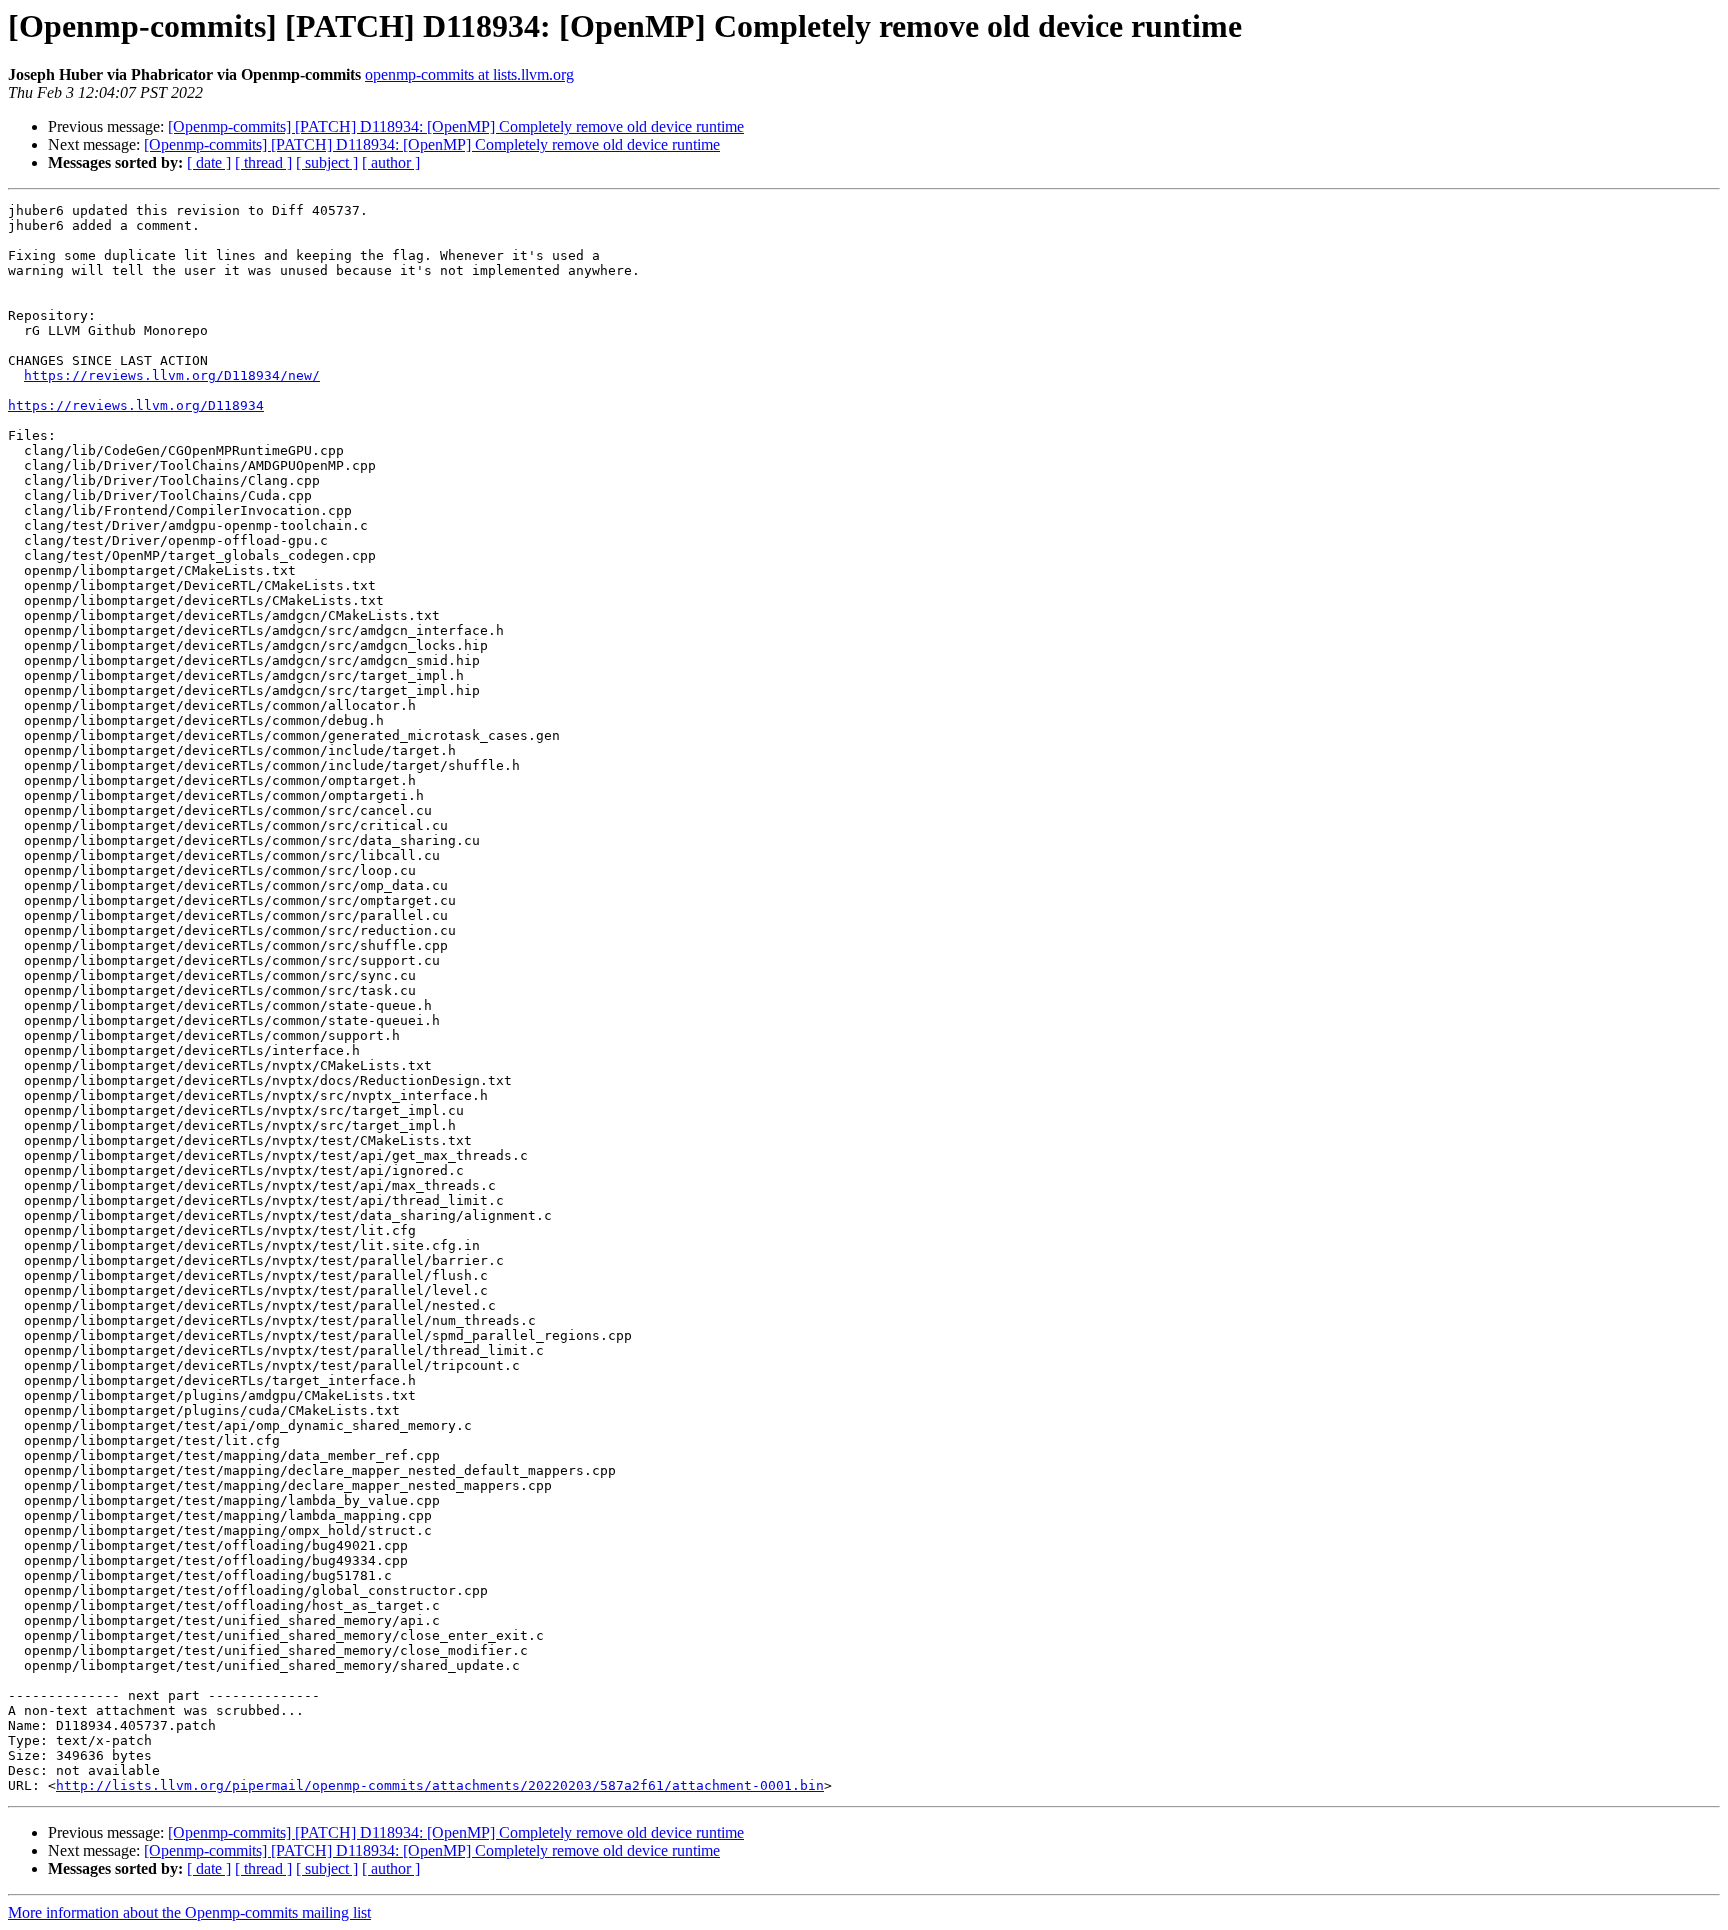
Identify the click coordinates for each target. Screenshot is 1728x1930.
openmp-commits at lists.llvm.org (469, 74)
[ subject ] (327, 162)
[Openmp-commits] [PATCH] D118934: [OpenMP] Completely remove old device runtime (456, 126)
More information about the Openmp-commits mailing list (189, 1912)
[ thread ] (263, 162)
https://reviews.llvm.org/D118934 (136, 405)
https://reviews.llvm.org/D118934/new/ (172, 375)
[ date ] (209, 162)
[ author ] (391, 162)
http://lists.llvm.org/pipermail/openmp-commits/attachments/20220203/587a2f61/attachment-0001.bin (440, 1785)
